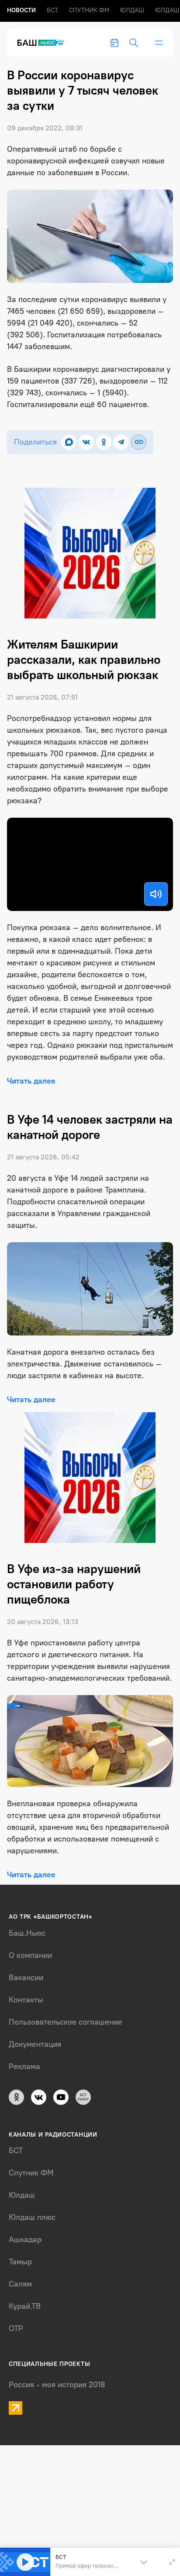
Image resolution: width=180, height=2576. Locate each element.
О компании (30, 1955)
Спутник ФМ (89, 10)
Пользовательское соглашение (66, 2022)
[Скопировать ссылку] (139, 442)
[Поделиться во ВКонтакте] (86, 442)
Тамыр (20, 2262)
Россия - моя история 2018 (57, 2385)
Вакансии (26, 1978)
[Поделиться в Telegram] (121, 442)
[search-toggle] (134, 43)
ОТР (16, 2328)
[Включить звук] (156, 894)
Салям (20, 2284)
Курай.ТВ (25, 2306)
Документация (35, 2044)
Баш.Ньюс (27, 1933)
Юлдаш (132, 10)
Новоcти (21, 10)
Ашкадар (25, 2240)
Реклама (24, 2066)
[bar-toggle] (159, 43)
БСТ (52, 10)
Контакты (26, 2000)
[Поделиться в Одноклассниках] (104, 442)
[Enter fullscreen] (172, 2562)
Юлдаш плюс (32, 2217)
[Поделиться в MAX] (69, 442)
